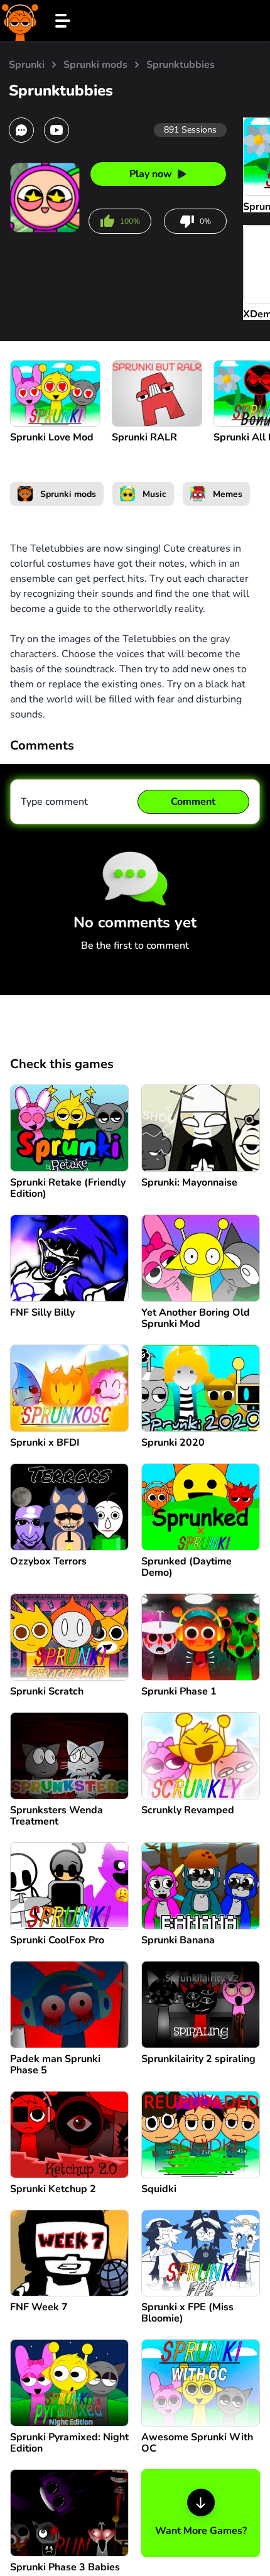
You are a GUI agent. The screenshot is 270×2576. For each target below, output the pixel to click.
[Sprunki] (20, 20)
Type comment (54, 802)
